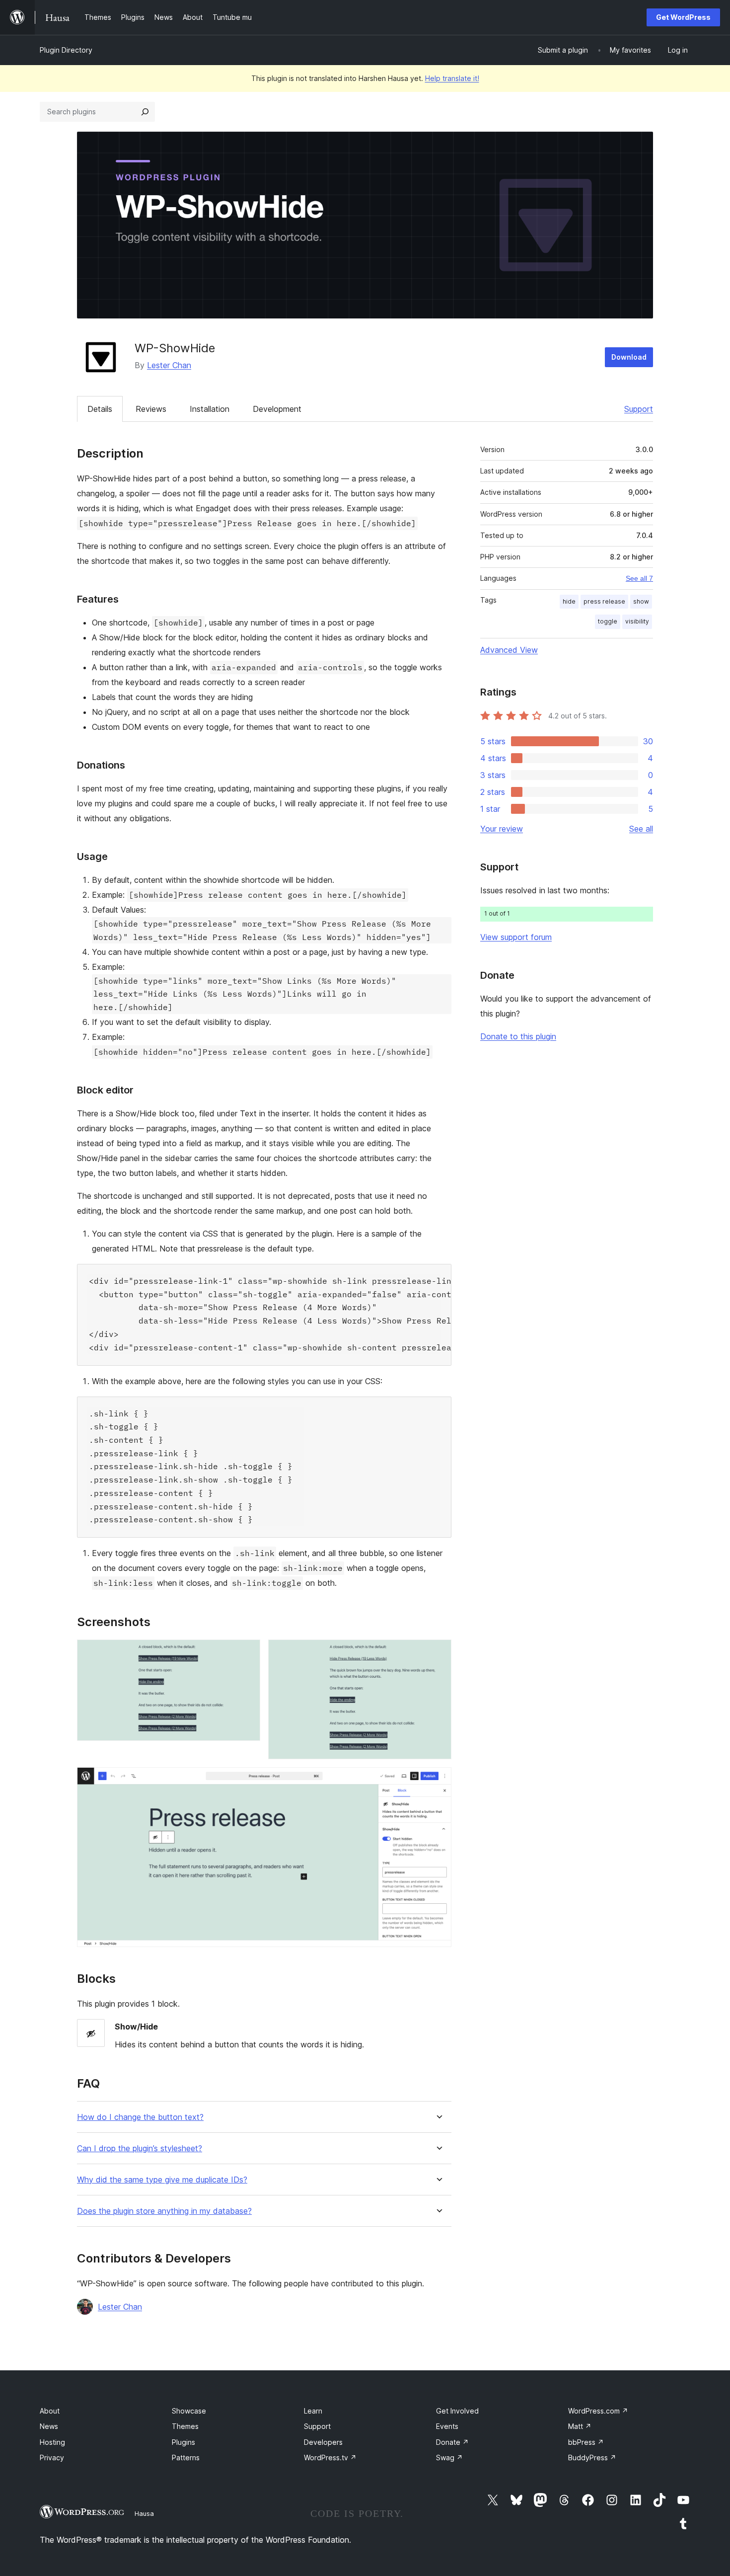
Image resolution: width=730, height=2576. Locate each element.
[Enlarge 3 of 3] (438, 1781)
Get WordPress (683, 17)
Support (639, 409)
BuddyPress (592, 2458)
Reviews (151, 409)
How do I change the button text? (140, 2117)
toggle (608, 621)
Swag (449, 2458)
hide (569, 601)
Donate (452, 2442)
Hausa (144, 2513)
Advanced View (509, 650)
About (50, 2411)
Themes (185, 2426)
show (641, 601)
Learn (313, 2411)
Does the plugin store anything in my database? (164, 2211)
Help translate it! (452, 78)
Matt (580, 2426)
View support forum (516, 937)
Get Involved (457, 2411)
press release (604, 601)
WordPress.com (598, 2411)
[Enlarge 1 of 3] (247, 1653)
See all (641, 829)
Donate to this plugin (518, 1036)
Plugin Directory (66, 50)
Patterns (186, 2458)
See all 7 (639, 578)
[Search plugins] (145, 112)
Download (629, 357)
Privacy (52, 2458)
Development (277, 409)
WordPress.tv (330, 2458)
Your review (502, 829)
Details (100, 409)
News (49, 2426)
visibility (637, 621)
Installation (210, 409)
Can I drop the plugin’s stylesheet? (140, 2148)
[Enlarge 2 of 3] (438, 1653)
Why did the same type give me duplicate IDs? (162, 2180)
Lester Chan (169, 365)
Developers (323, 2442)
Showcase (189, 2411)
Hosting (52, 2442)
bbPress (586, 2442)
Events (447, 2426)
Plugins (183, 2442)
